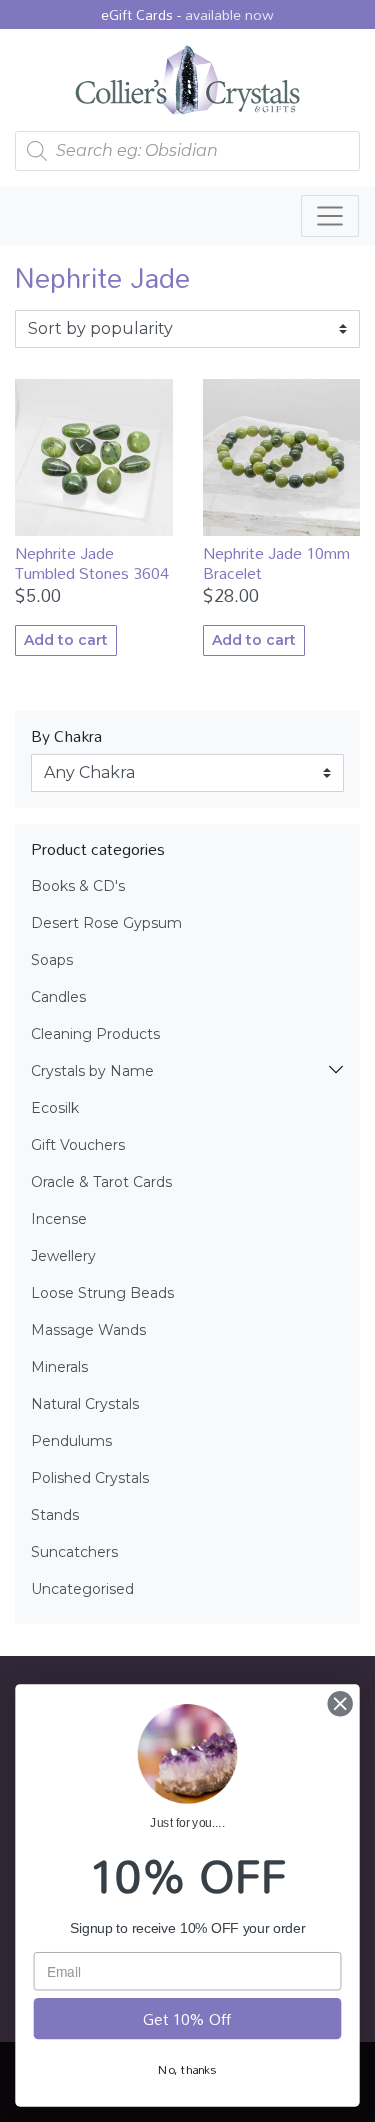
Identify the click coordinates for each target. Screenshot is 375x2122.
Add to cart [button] (66, 640)
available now (229, 14)
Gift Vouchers (78, 1145)
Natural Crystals (85, 1404)
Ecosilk (55, 1108)
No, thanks (187, 2069)
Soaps (52, 960)
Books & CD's (78, 886)
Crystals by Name (92, 1071)
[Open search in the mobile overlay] (187, 151)
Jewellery (63, 1256)
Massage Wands (88, 1330)
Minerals (59, 1367)
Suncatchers (74, 1552)
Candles (58, 997)
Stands (55, 1515)
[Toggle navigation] (330, 216)
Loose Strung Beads (102, 1293)
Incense (59, 1219)
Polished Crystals (90, 1478)
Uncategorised (82, 1589)
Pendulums (71, 1441)
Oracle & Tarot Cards (101, 1182)
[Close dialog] (340, 1703)
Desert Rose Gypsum (106, 923)
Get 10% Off (187, 2018)
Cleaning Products (95, 1034)
